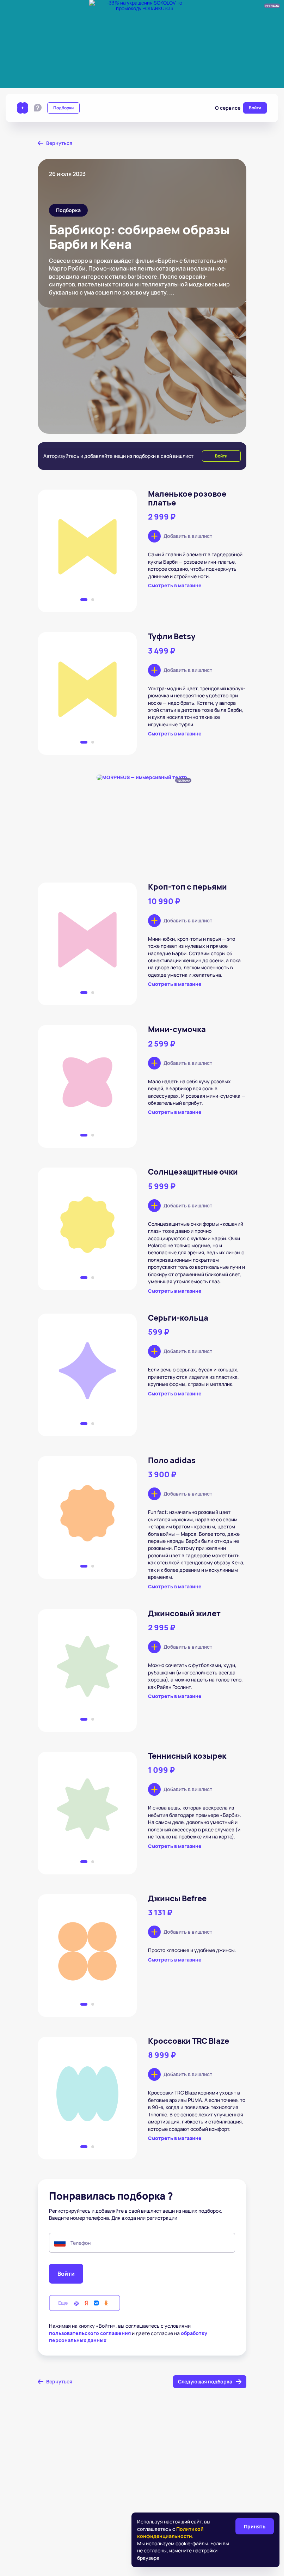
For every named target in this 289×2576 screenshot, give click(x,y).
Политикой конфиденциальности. (170, 2532)
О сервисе (228, 108)
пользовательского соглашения (90, 2333)
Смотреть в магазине (175, 586)
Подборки (63, 108)
